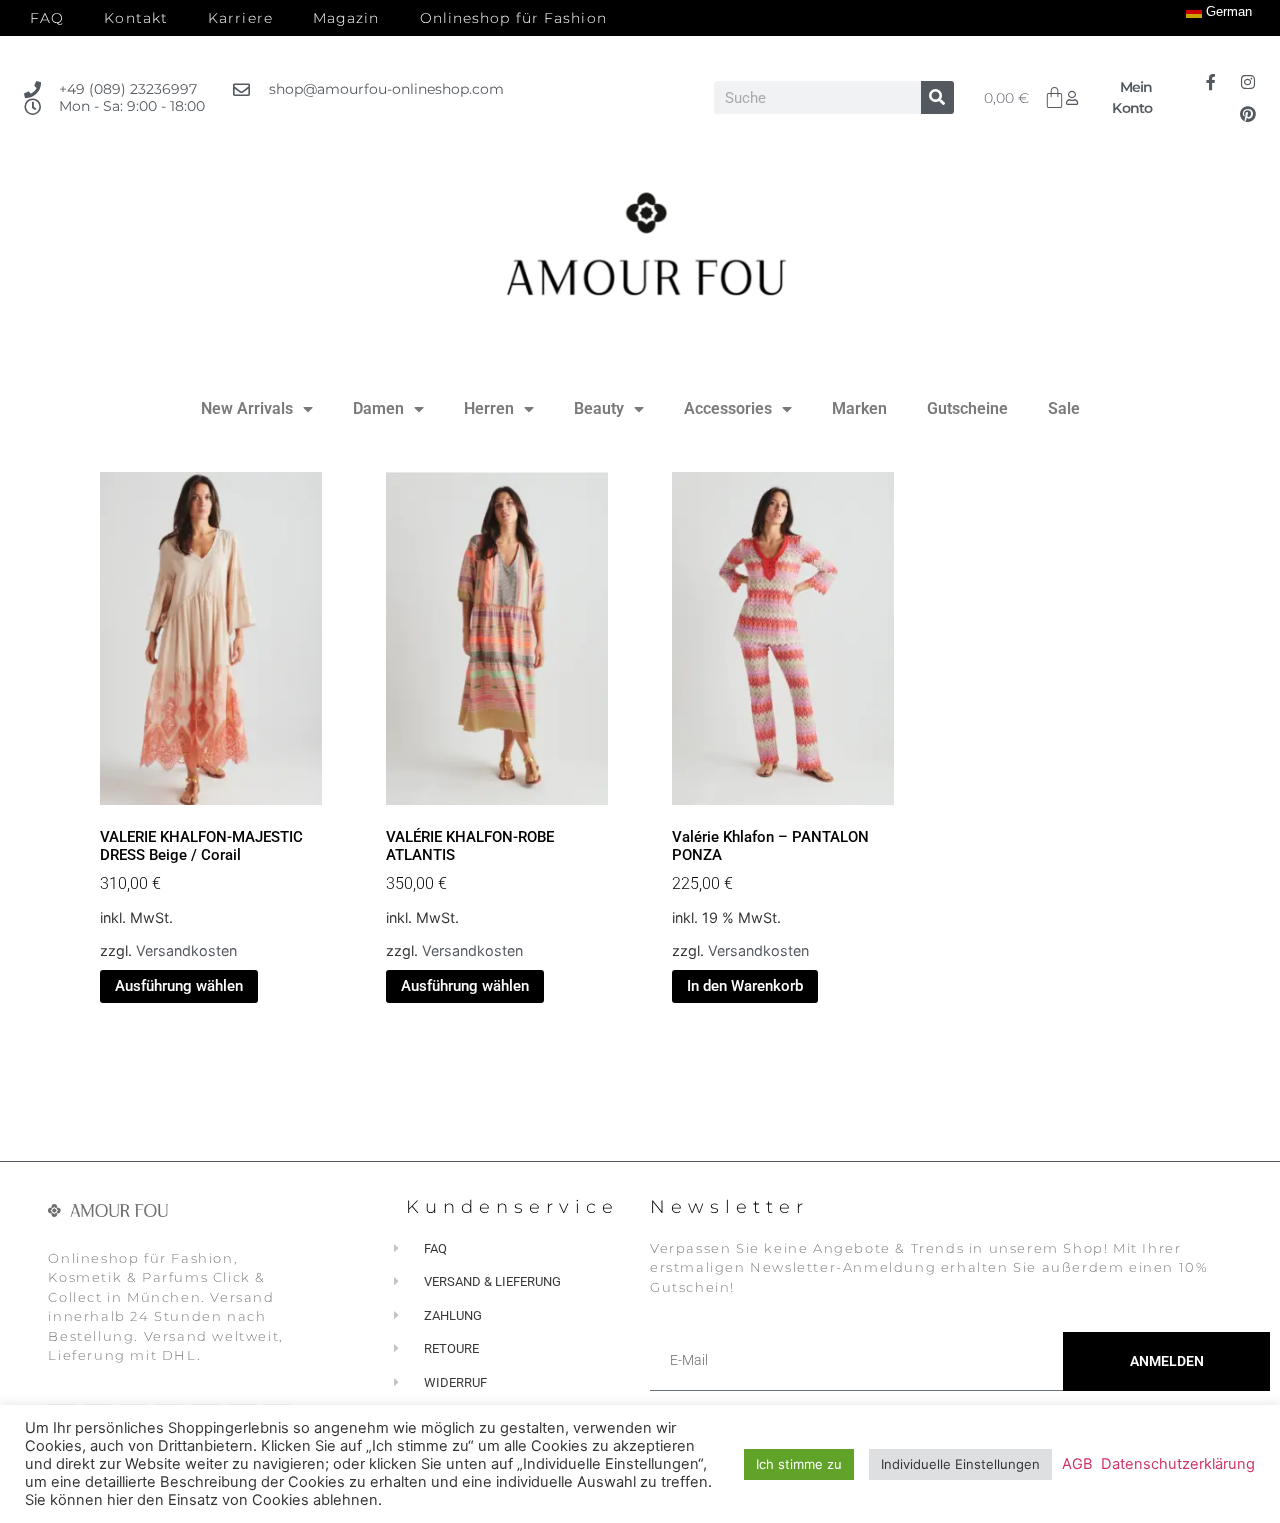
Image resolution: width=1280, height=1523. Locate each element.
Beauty (599, 408)
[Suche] (937, 97)
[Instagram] (1248, 82)
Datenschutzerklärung (1178, 1464)
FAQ (47, 18)
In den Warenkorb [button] (745, 986)
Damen (378, 408)
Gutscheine (967, 408)
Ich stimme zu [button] (799, 1464)
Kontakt (136, 18)
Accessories (728, 408)
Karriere (240, 18)
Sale (1064, 408)
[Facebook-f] (1211, 82)
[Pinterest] (1248, 114)
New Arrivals (247, 408)
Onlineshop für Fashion (513, 18)
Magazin (346, 18)
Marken (859, 408)
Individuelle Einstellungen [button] (960, 1464)
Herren (489, 408)
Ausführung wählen (179, 986)
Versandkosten (186, 950)
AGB (1077, 1464)
